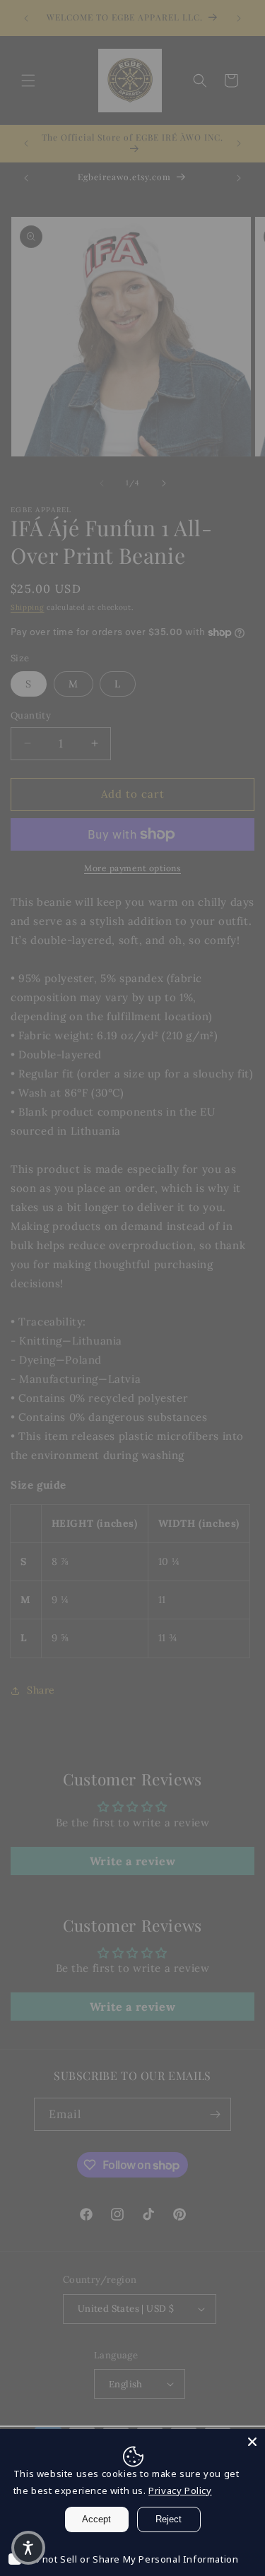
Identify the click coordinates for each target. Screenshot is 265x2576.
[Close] (252, 2442)
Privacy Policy (180, 2491)
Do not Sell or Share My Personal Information (132, 2559)
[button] (28, 2548)
